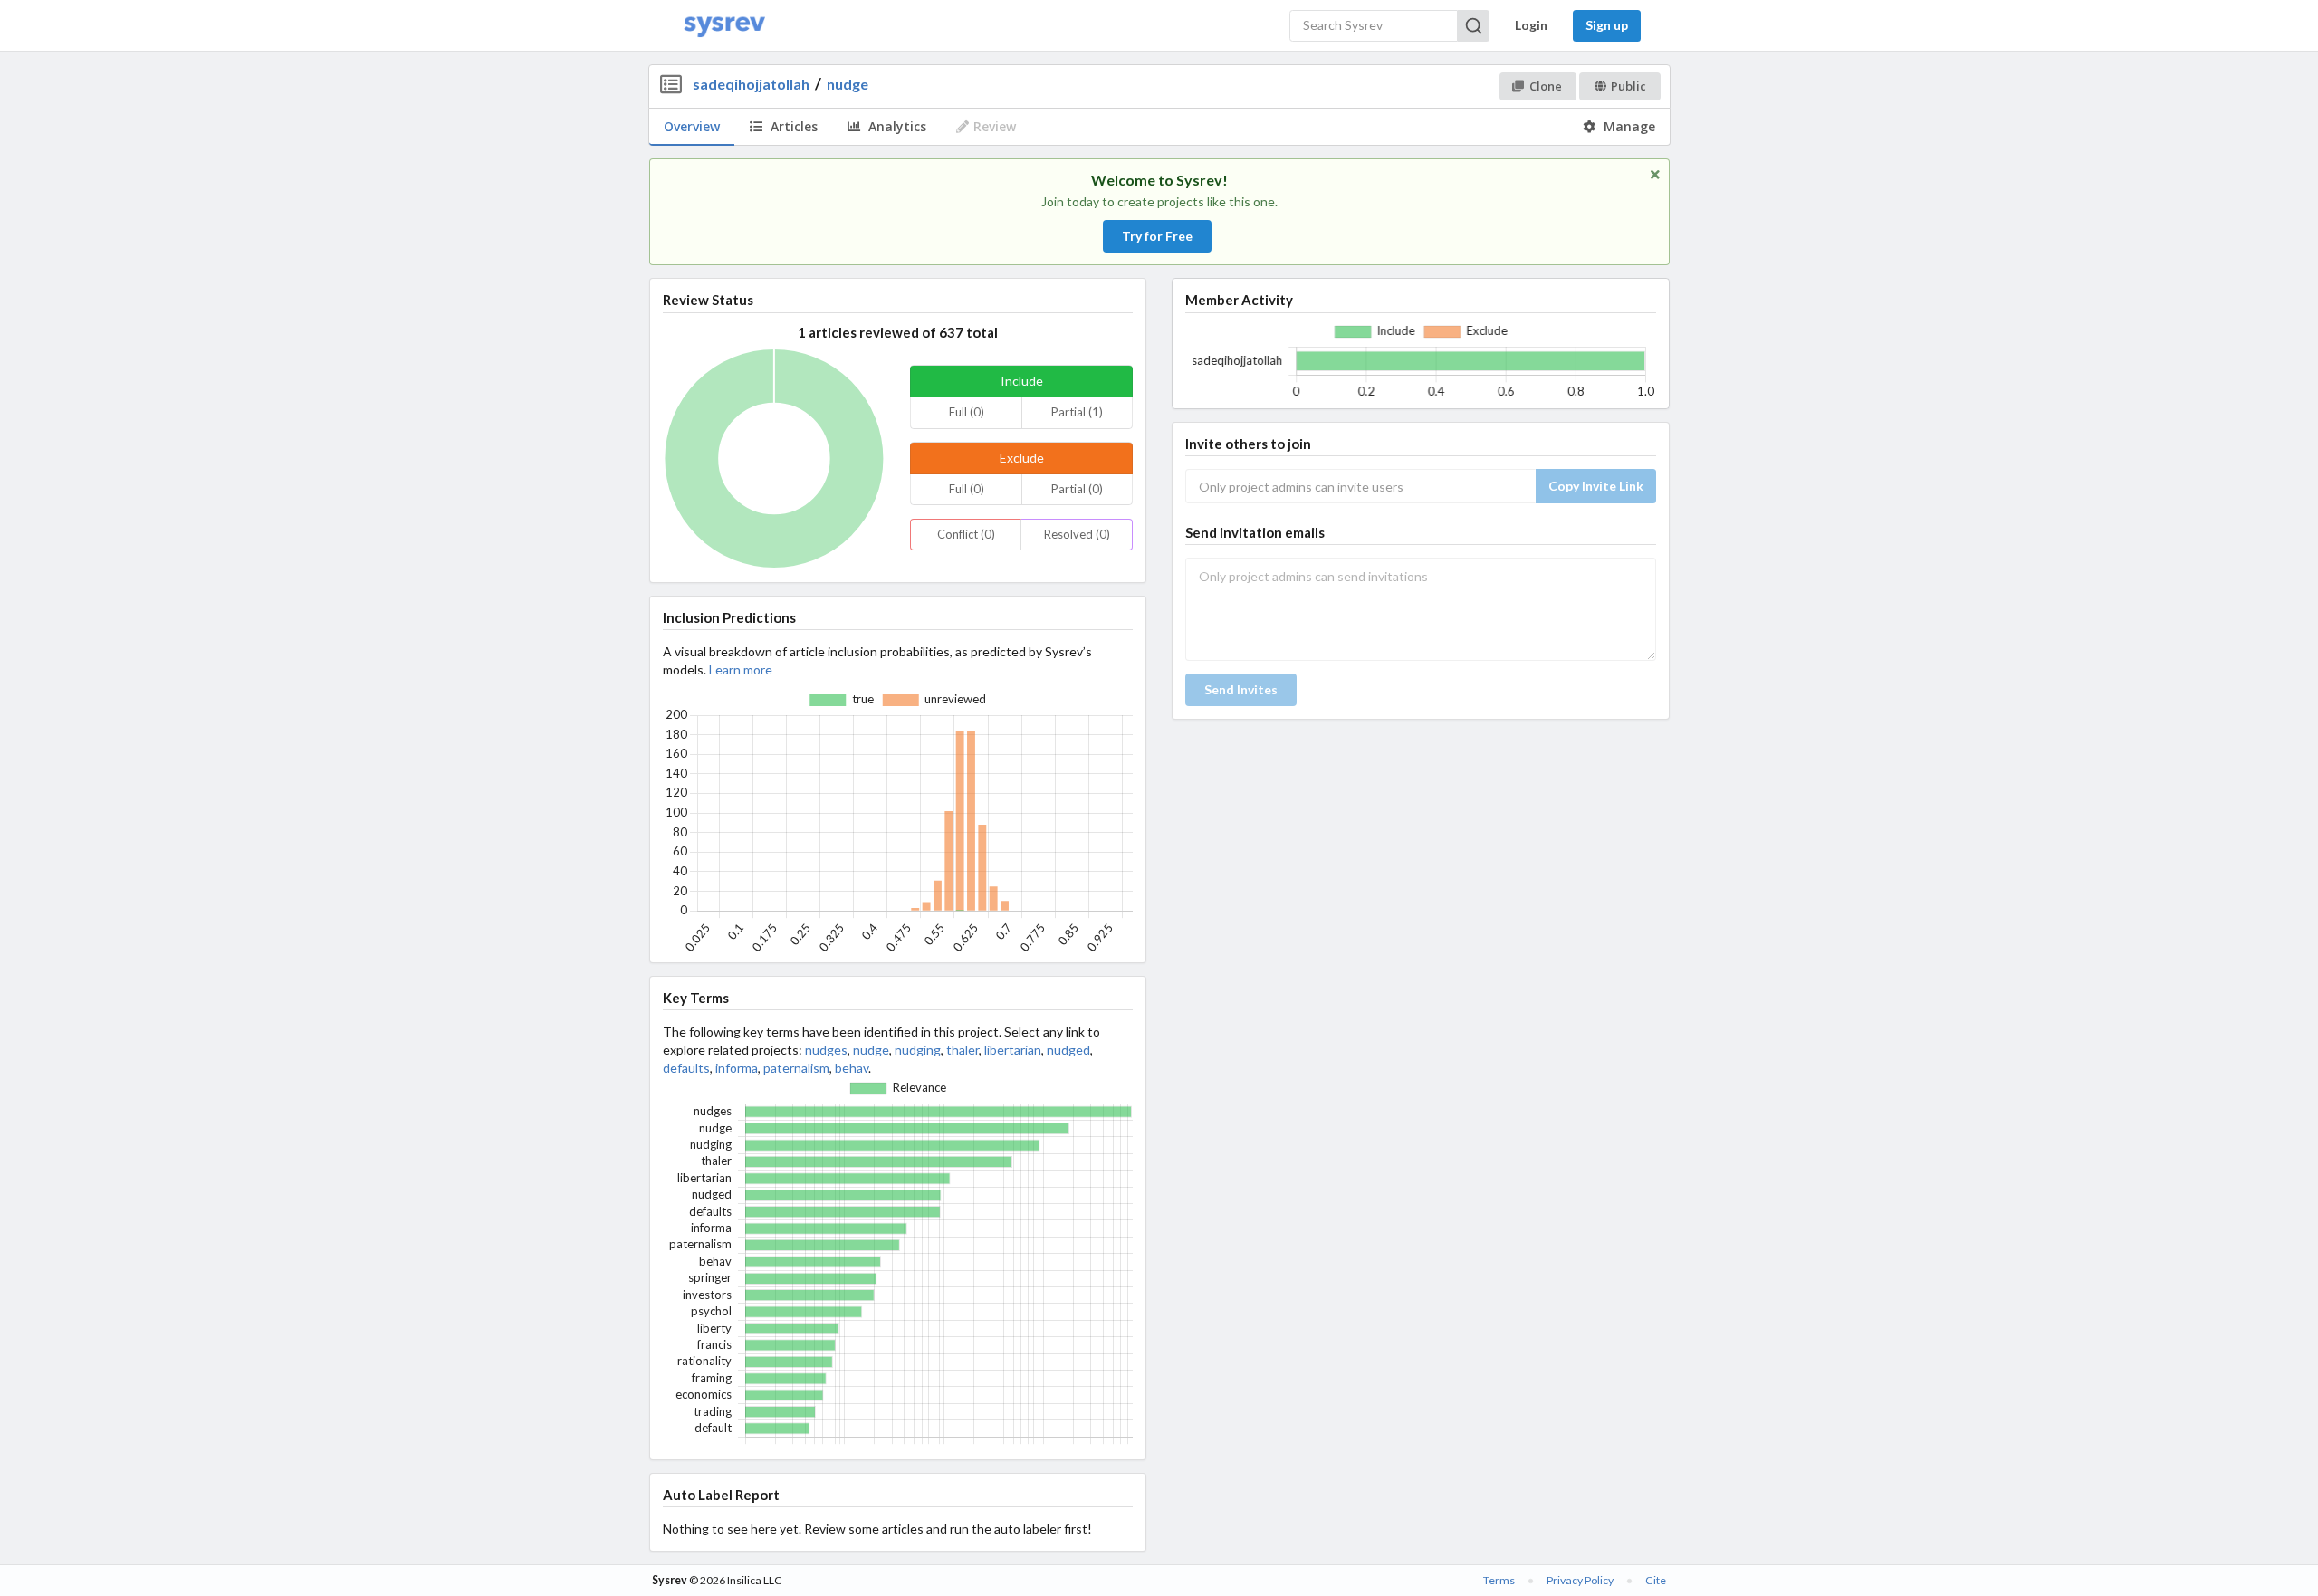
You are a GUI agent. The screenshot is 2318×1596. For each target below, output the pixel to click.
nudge (848, 84)
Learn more (741, 669)
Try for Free (1157, 236)
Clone (1546, 86)
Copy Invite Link (1596, 486)
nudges (826, 1050)
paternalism (796, 1068)
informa (737, 1068)
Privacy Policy (1580, 1580)
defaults (686, 1068)
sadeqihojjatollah (751, 84)
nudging (918, 1050)
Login (1531, 25)
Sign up (1607, 25)
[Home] (724, 26)
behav (852, 1068)
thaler (963, 1050)
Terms (1499, 1580)
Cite (1656, 1580)
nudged (1068, 1050)
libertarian (1013, 1050)
